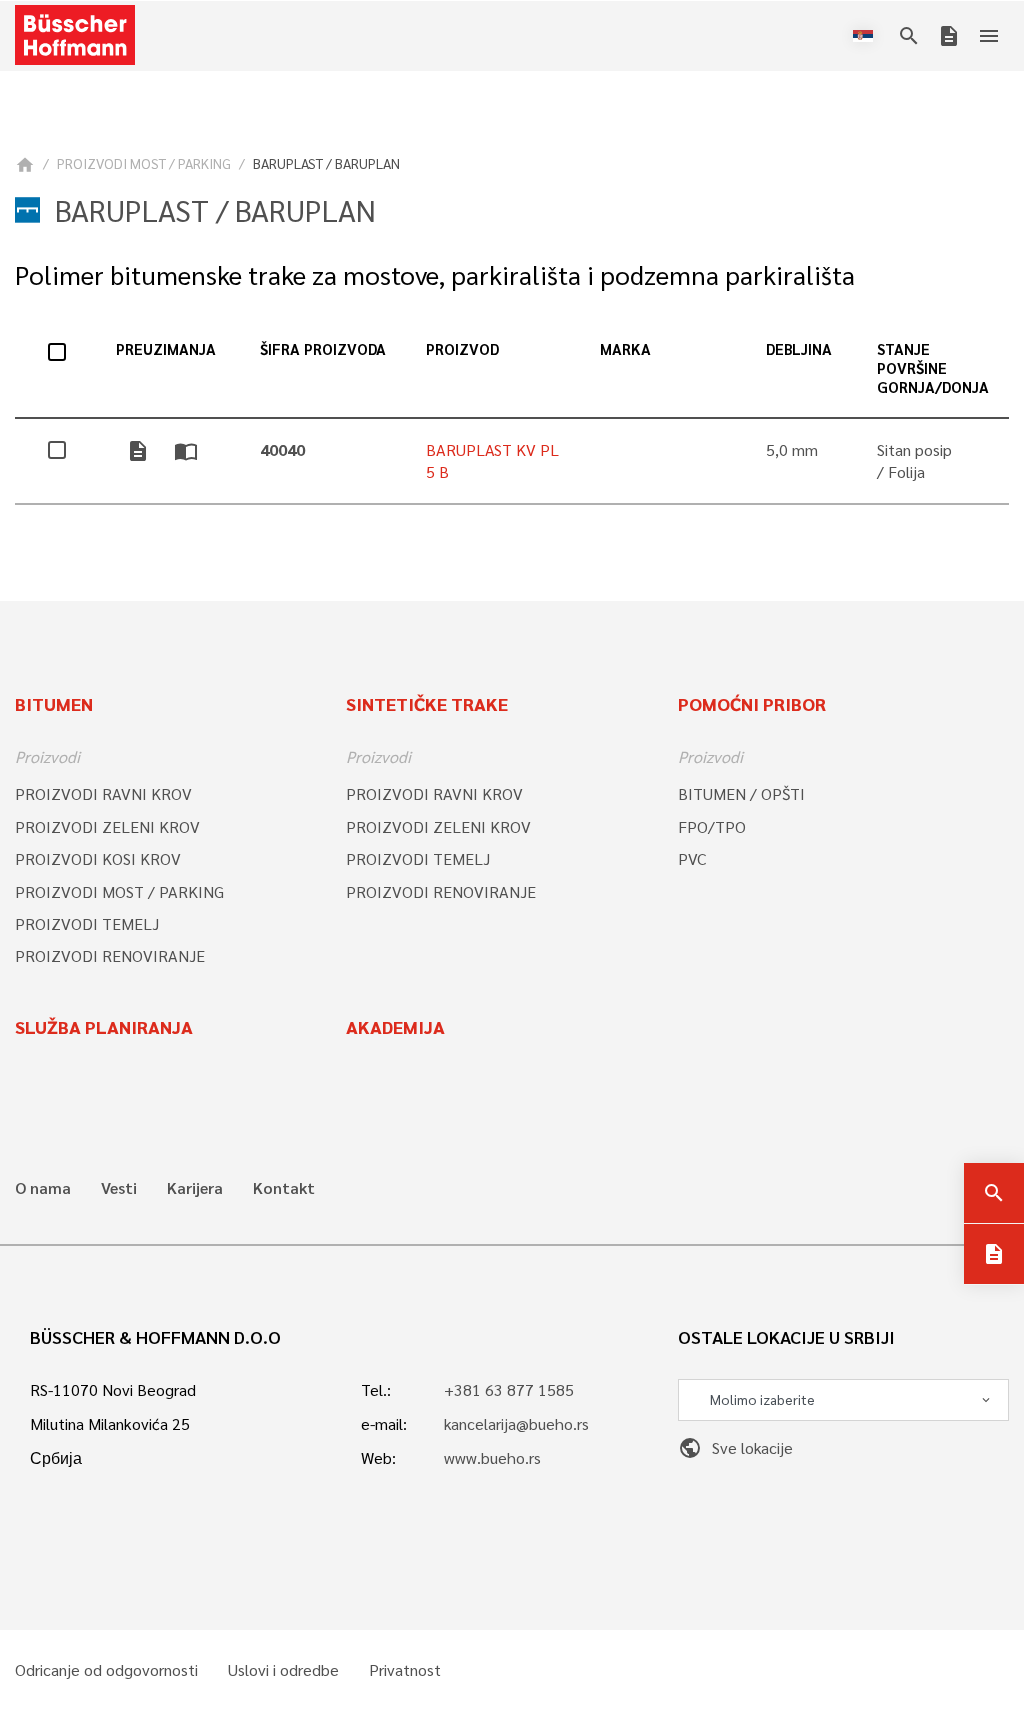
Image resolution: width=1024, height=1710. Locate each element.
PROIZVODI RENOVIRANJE (110, 955)
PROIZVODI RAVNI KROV (103, 793)
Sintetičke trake (427, 703)
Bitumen (54, 703)
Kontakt (284, 1188)
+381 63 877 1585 (509, 1389)
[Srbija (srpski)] (867, 36)
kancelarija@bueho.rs (516, 1423)
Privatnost (405, 1670)
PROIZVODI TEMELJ (87, 923)
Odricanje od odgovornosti (106, 1670)
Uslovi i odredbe (283, 1670)
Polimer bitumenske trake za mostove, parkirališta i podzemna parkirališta (435, 274)
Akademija (395, 1026)
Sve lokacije (735, 1447)
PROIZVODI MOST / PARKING (144, 163)
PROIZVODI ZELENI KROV (107, 826)
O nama (43, 1188)
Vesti (119, 1188)
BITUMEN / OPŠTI (741, 793)
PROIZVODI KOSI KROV (98, 858)
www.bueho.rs (492, 1457)
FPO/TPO (712, 826)
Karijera (195, 1188)
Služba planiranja (104, 1026)
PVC (692, 858)
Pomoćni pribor (752, 703)
